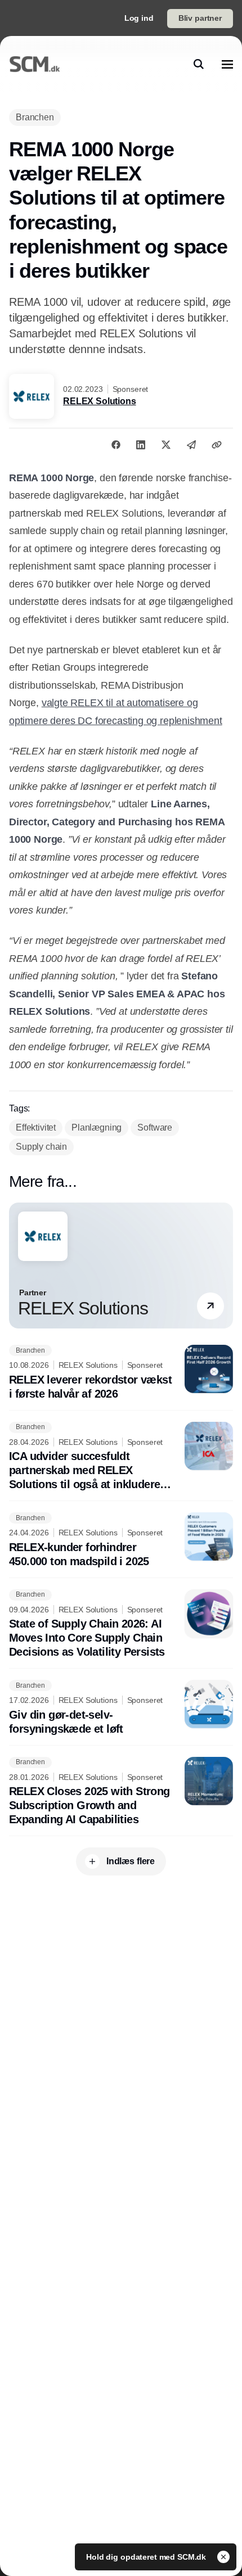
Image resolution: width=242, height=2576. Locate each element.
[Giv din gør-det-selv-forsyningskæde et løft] (121, 1708)
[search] (199, 64)
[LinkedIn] (141, 445)
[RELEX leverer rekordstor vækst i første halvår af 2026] (121, 1373)
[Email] (191, 445)
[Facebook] (116, 445)
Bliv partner (200, 18)
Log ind (139, 18)
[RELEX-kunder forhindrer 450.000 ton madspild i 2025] (121, 1540)
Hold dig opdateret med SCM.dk (147, 2557)
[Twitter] (166, 445)
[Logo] (35, 64)
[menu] (227, 64)
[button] (210, 1305)
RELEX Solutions (100, 401)
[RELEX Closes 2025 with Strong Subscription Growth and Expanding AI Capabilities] (121, 1792)
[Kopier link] (217, 445)
